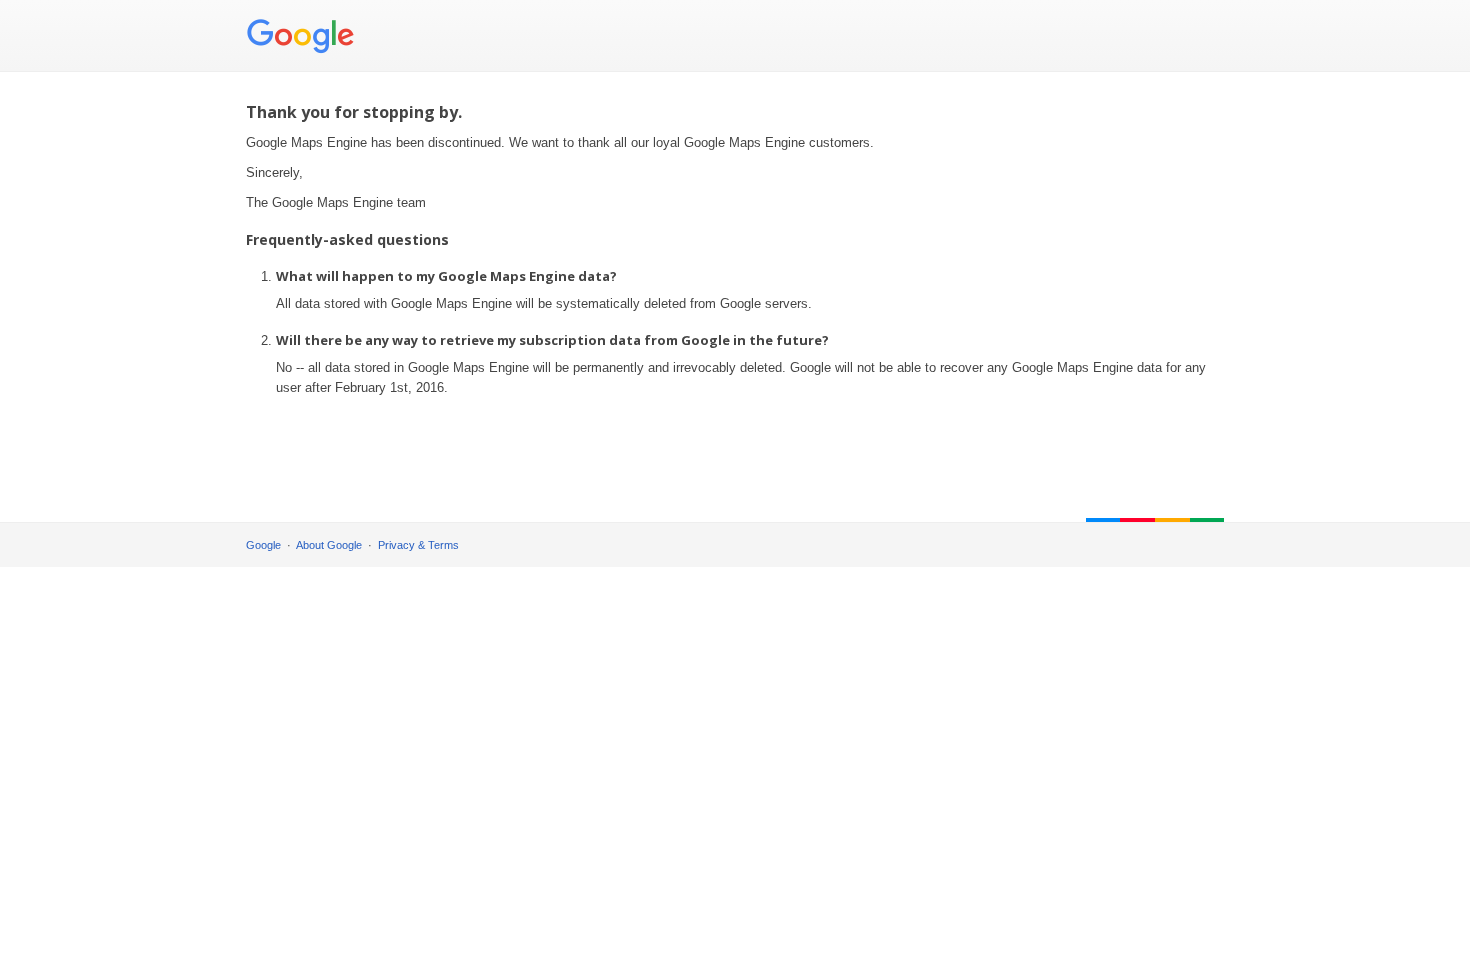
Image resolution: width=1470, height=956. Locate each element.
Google (263, 545)
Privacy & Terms (418, 545)
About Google (329, 545)
